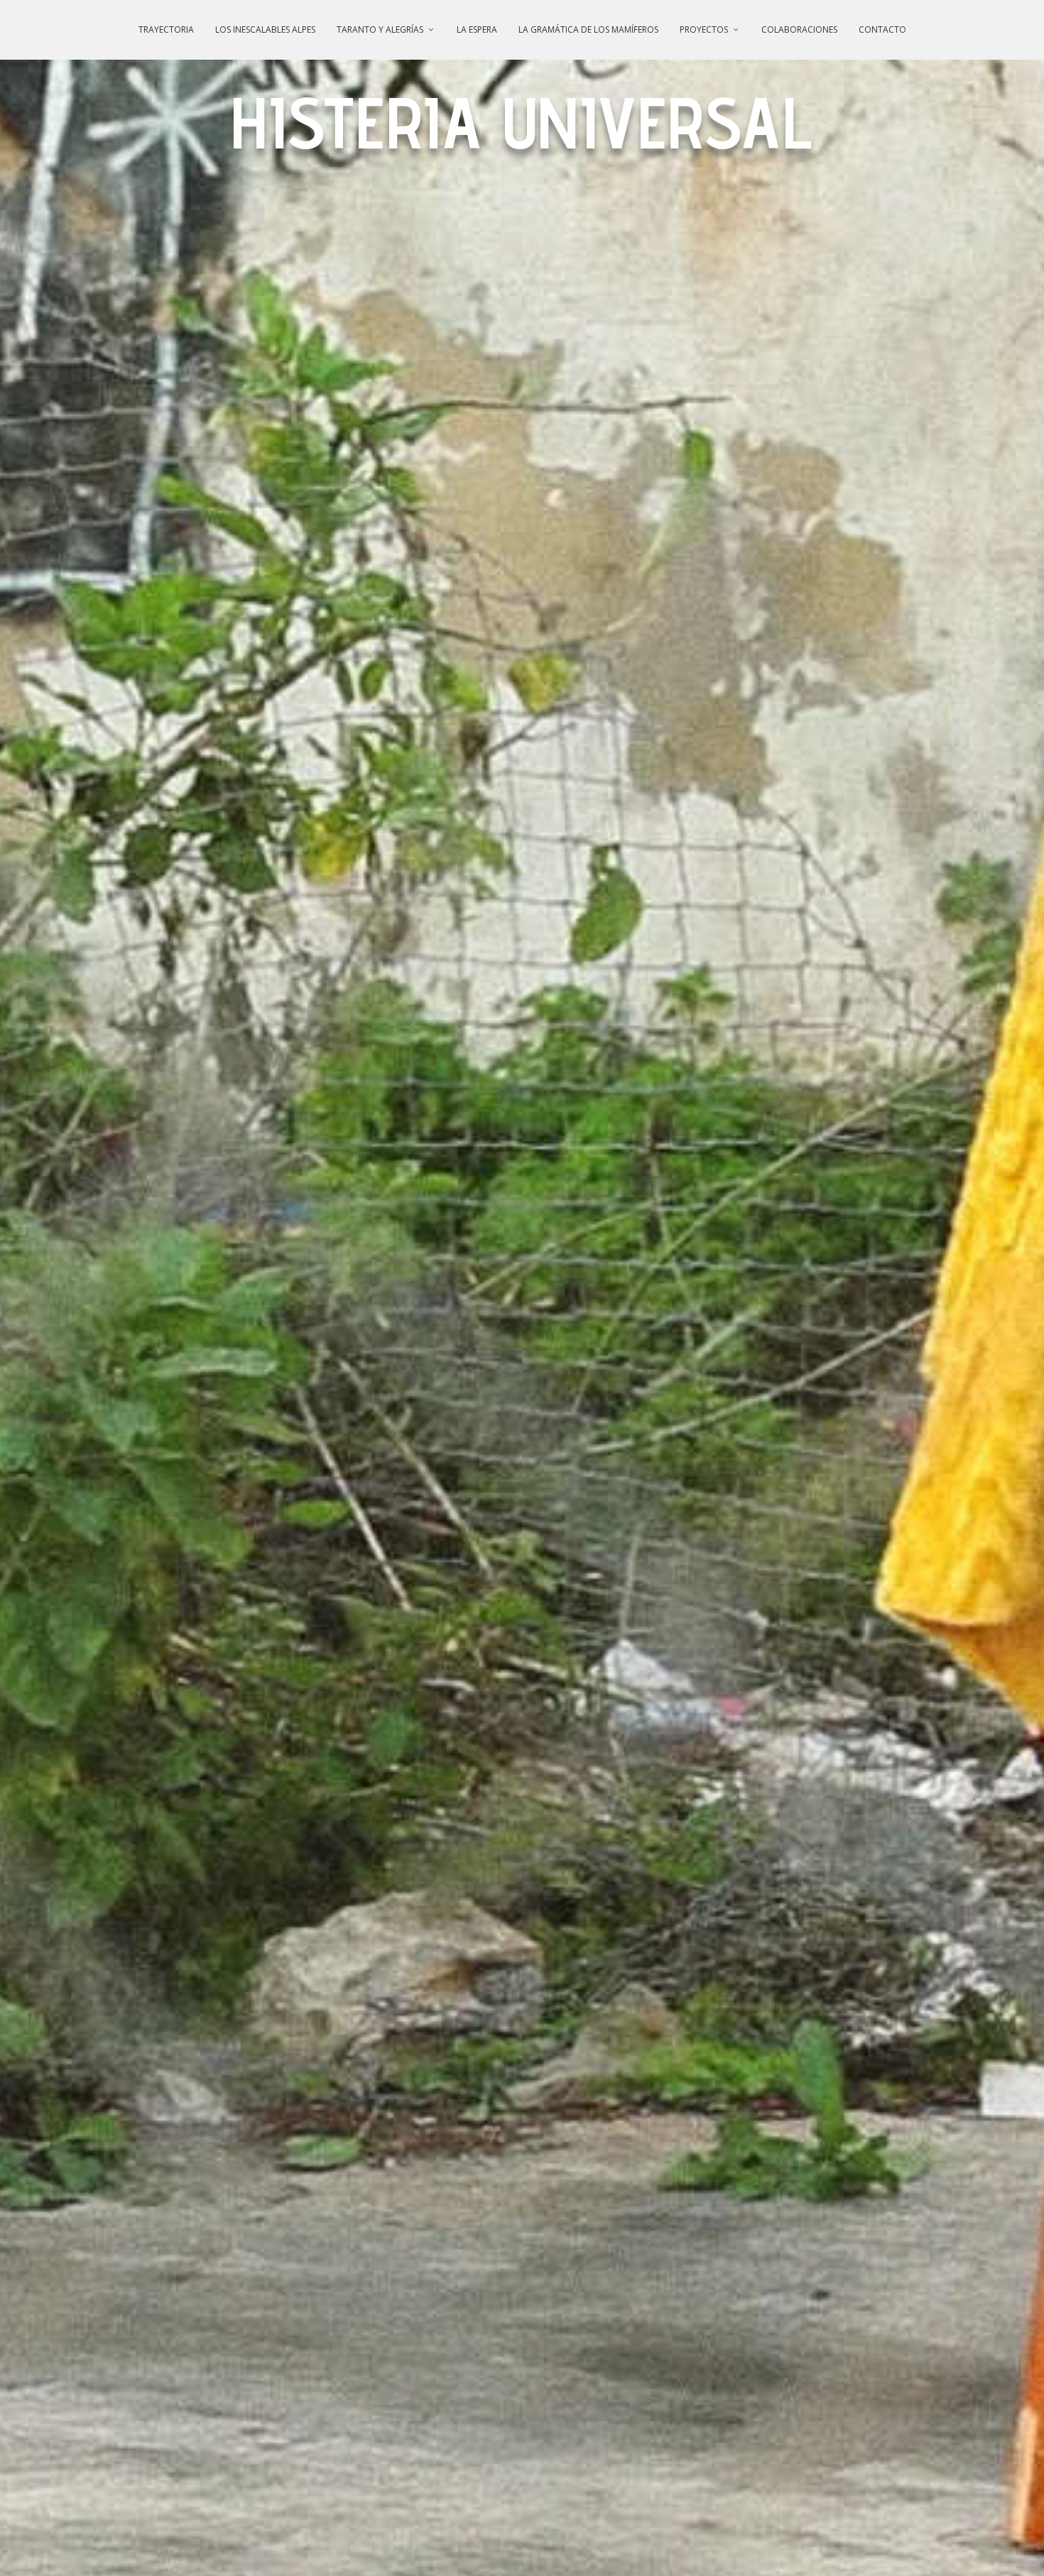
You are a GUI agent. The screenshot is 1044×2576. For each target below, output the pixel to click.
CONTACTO (882, 29)
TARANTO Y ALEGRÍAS (380, 29)
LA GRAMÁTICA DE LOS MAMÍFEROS (588, 29)
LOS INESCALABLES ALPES (265, 29)
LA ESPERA (477, 29)
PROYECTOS (704, 29)
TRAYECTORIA (166, 29)
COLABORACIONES (799, 29)
